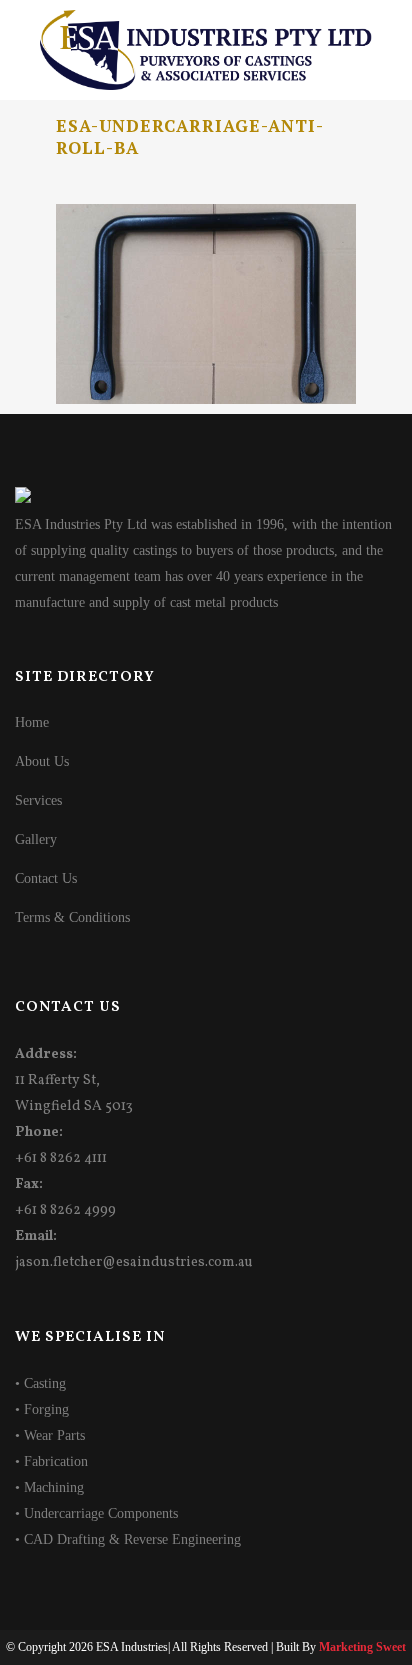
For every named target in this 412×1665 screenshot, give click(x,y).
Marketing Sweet (362, 1647)
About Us (42, 761)
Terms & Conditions (72, 917)
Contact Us (46, 878)
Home (32, 722)
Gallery (36, 839)
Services (38, 800)
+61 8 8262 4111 (61, 1158)
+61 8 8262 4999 (65, 1210)
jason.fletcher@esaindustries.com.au (134, 1262)
